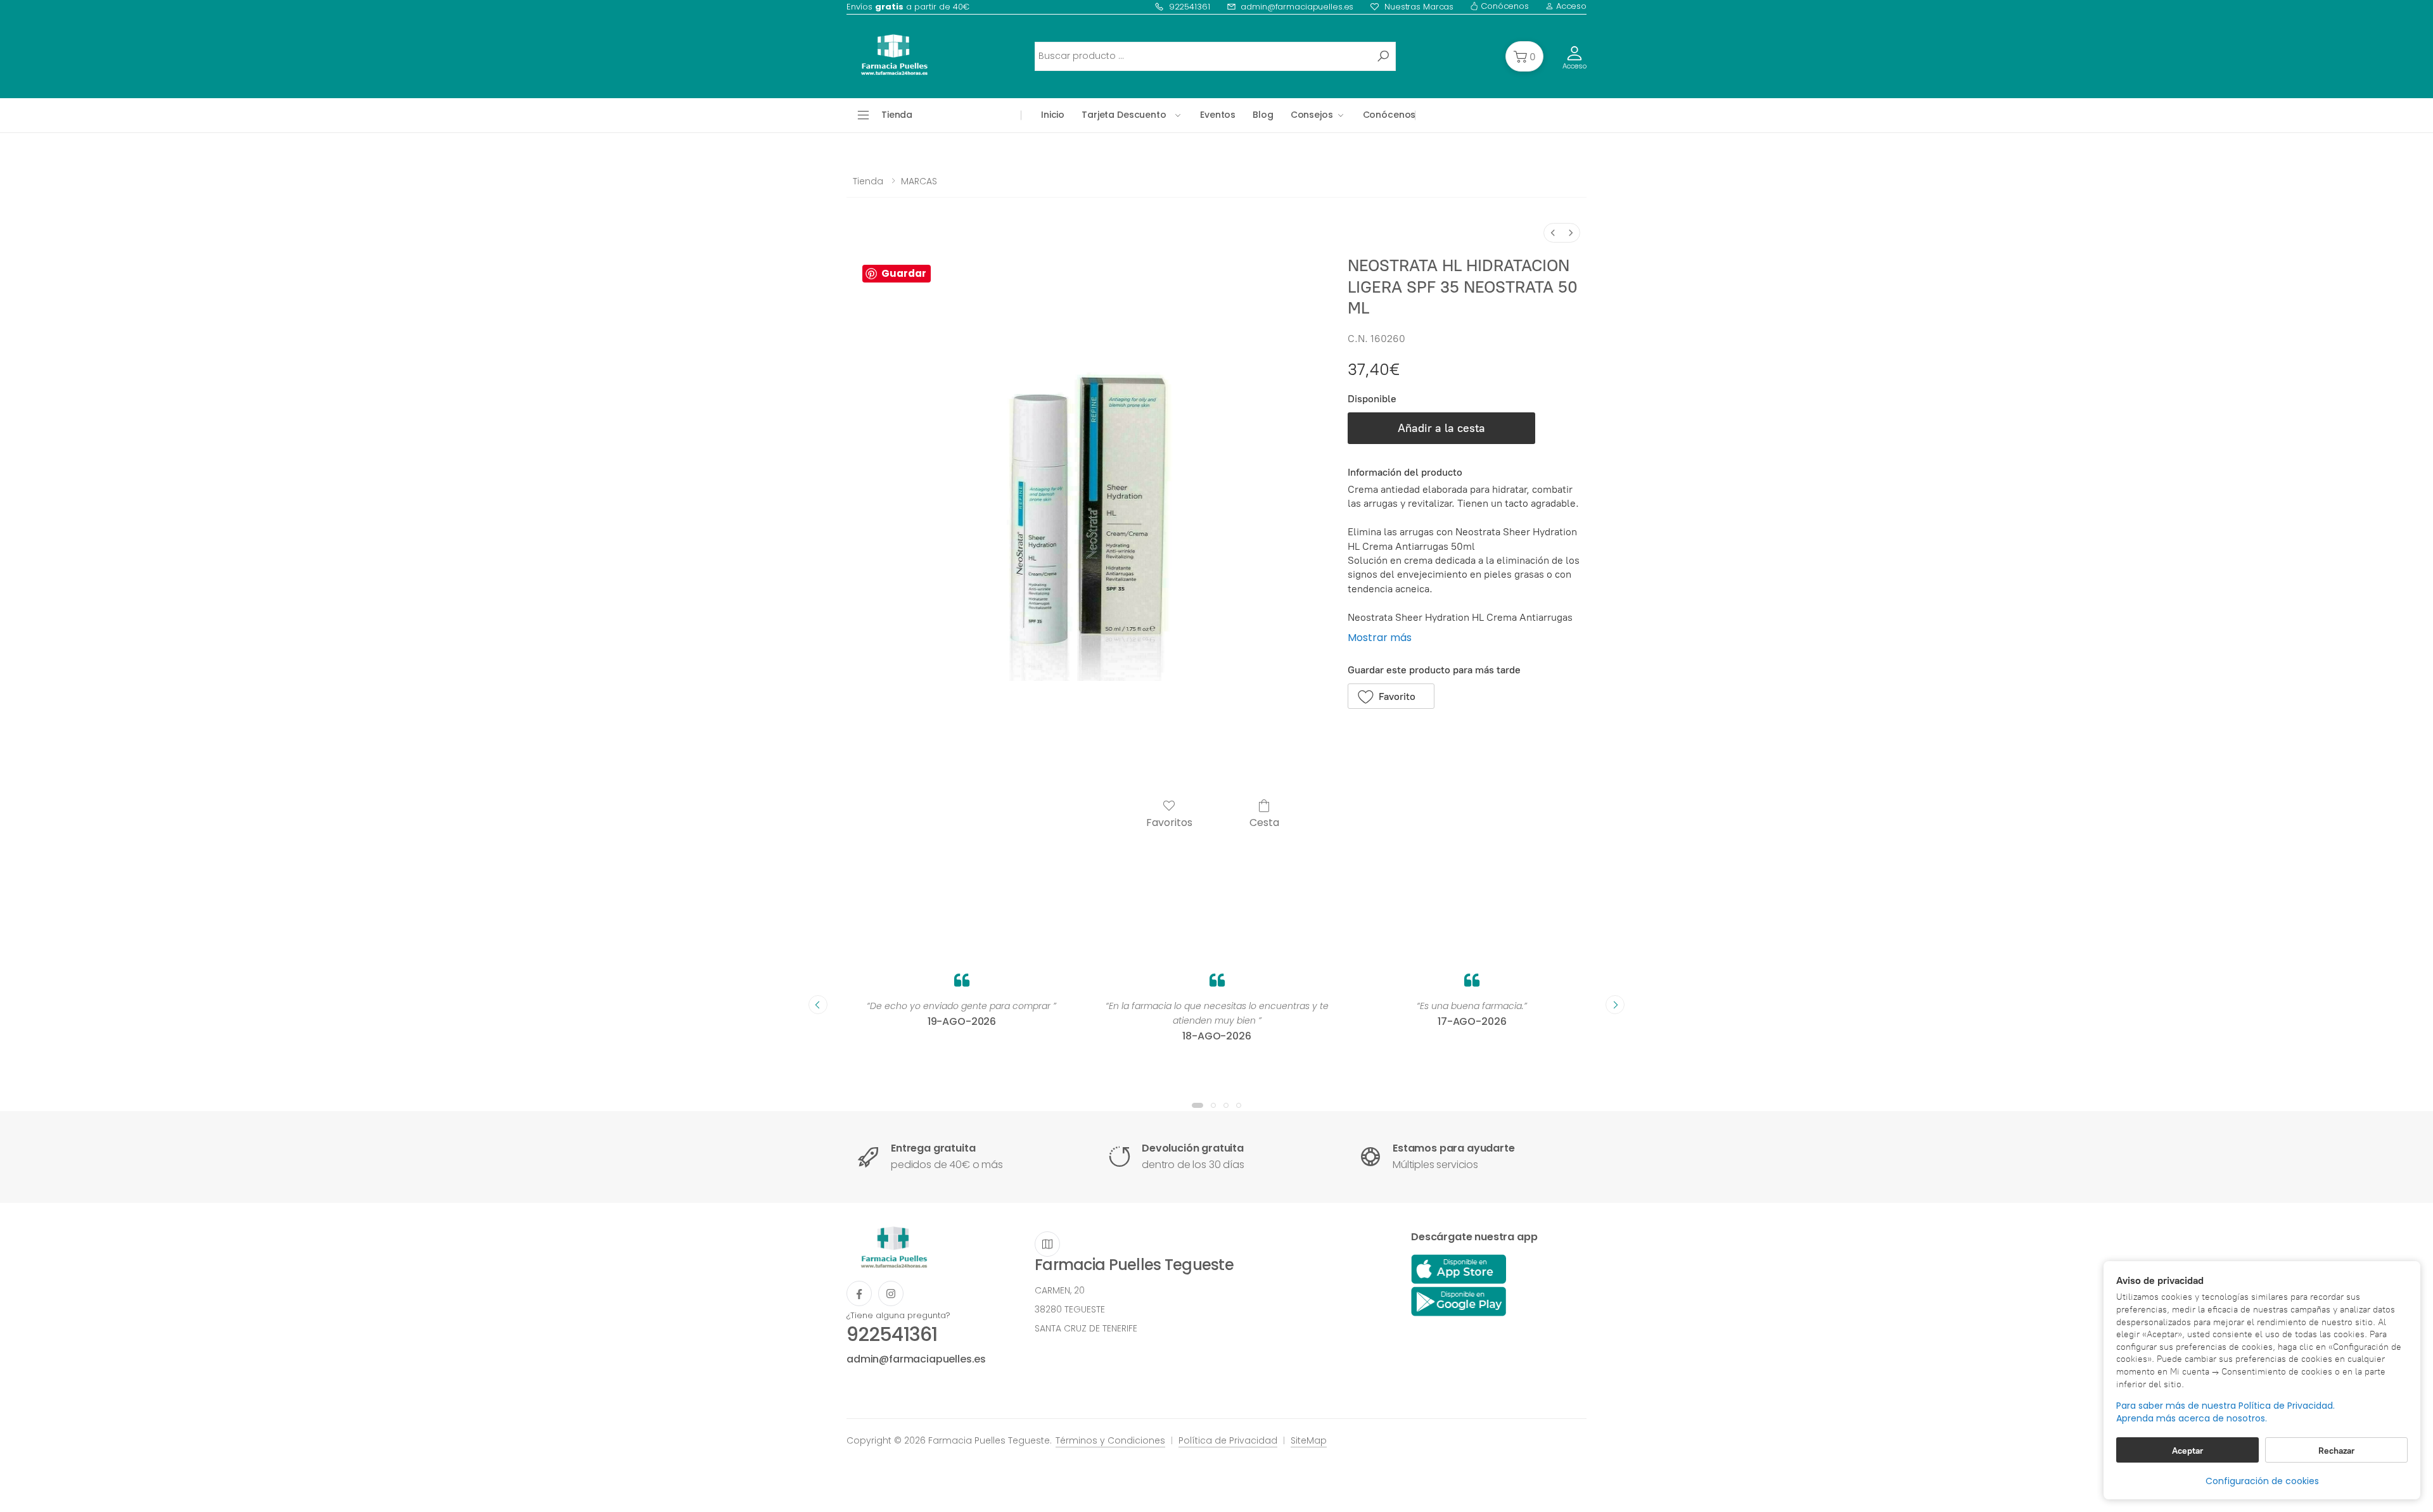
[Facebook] (859, 1293)
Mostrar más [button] (1380, 638)
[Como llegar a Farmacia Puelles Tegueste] (1047, 1244)
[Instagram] (891, 1293)
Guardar (904, 273)
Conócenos (1504, 6)
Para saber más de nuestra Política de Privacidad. (2225, 1406)
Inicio (1053, 115)
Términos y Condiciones (1110, 1440)
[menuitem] (1553, 233)
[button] (1524, 56)
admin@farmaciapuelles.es (1297, 7)
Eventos (1218, 115)
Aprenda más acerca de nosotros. (2192, 1419)
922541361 (1190, 7)
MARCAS (919, 181)
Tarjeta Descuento (1124, 115)
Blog (1263, 115)
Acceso (1570, 6)
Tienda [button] (897, 115)
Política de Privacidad (1228, 1440)
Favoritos (1169, 822)
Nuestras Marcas (1419, 7)
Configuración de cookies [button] (2262, 1481)
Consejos (1312, 115)
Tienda (868, 181)
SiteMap (1309, 1440)
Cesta (1264, 822)
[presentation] (818, 1005)
